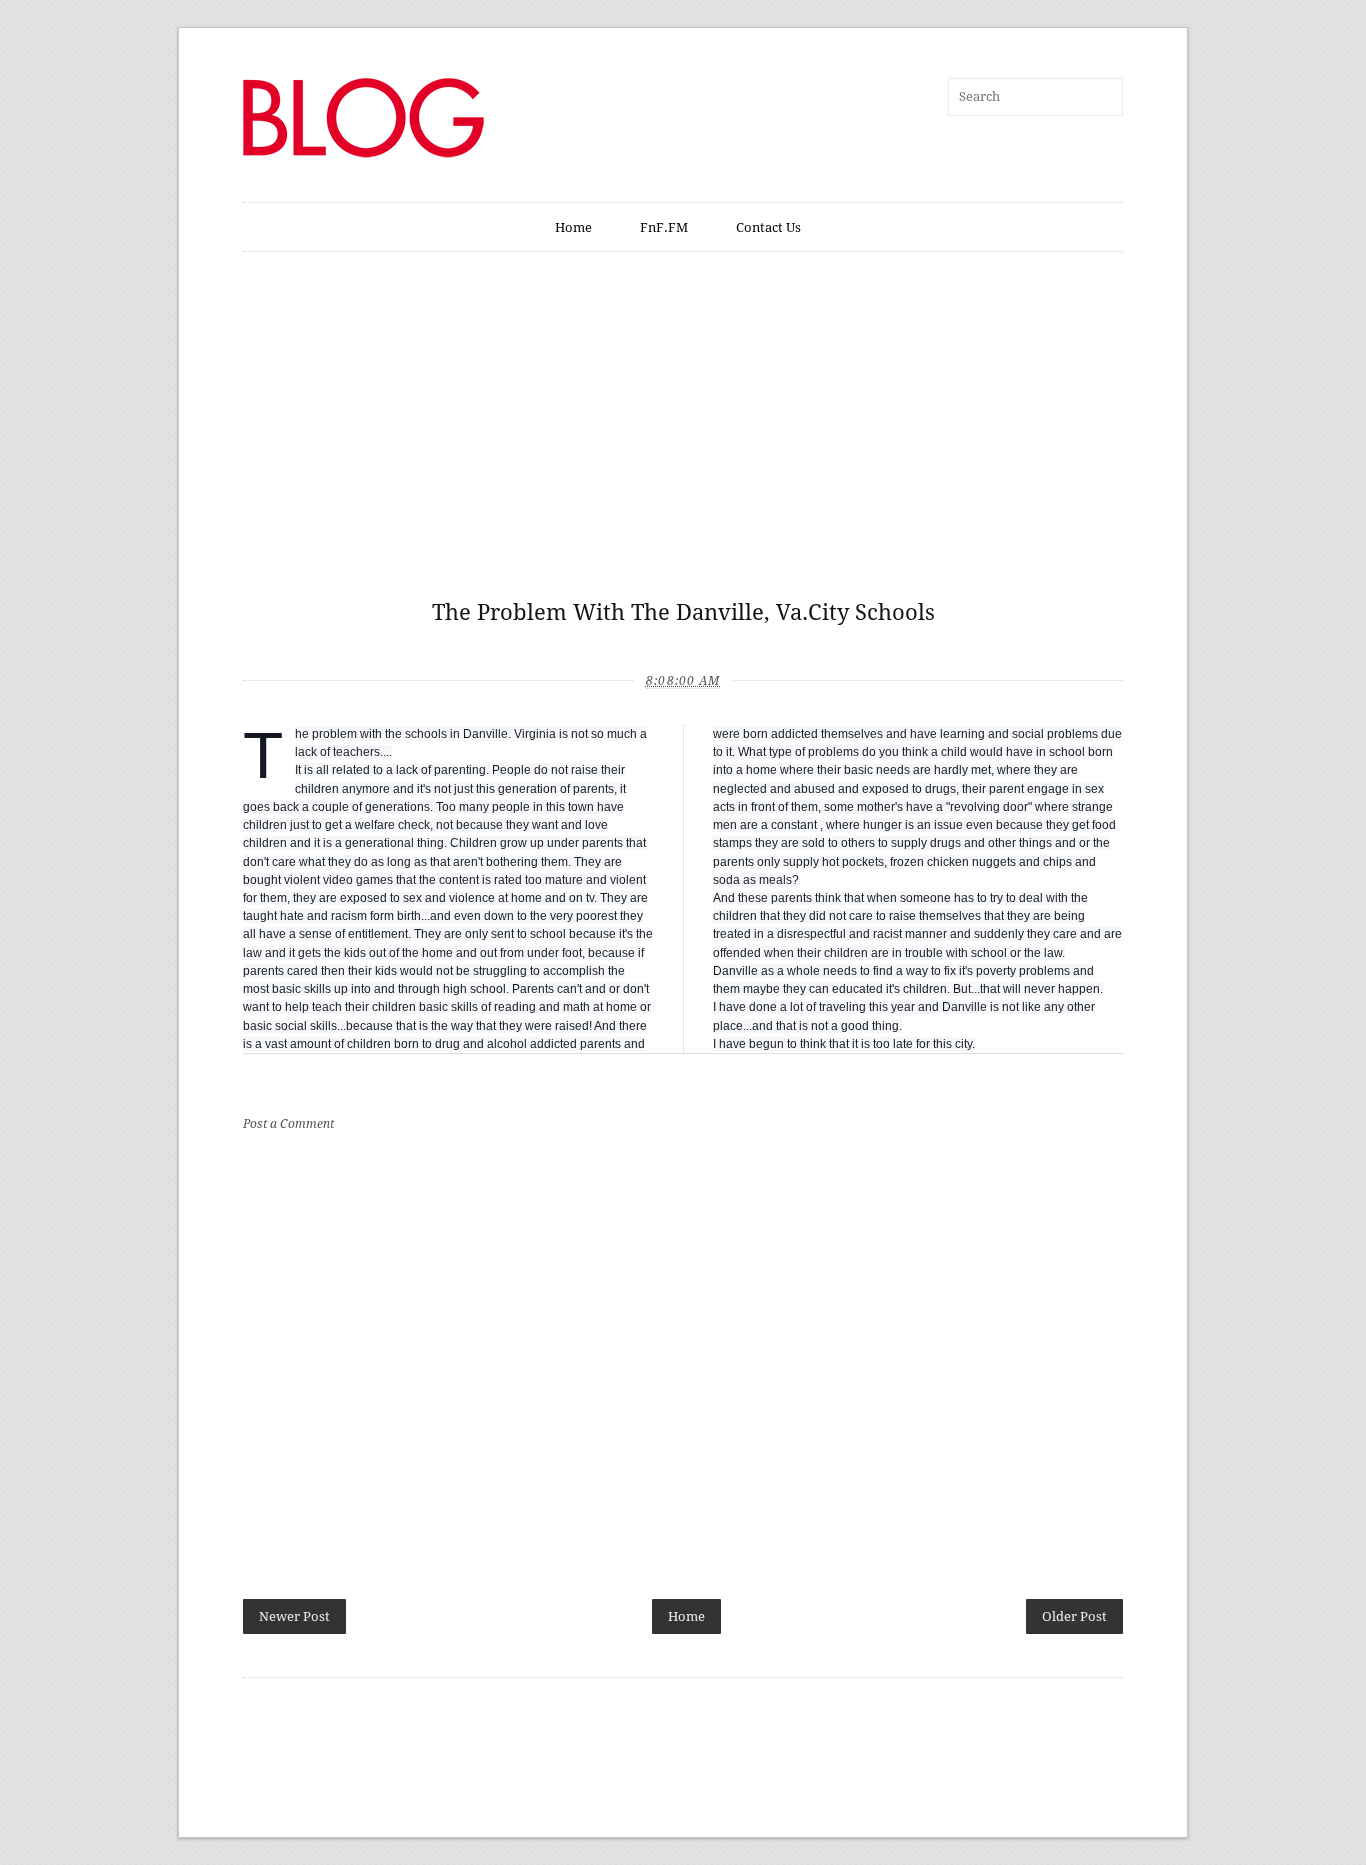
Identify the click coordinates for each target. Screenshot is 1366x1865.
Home (573, 227)
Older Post (1074, 1616)
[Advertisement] (683, 436)
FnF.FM (664, 227)
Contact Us (768, 227)
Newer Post (294, 1616)
